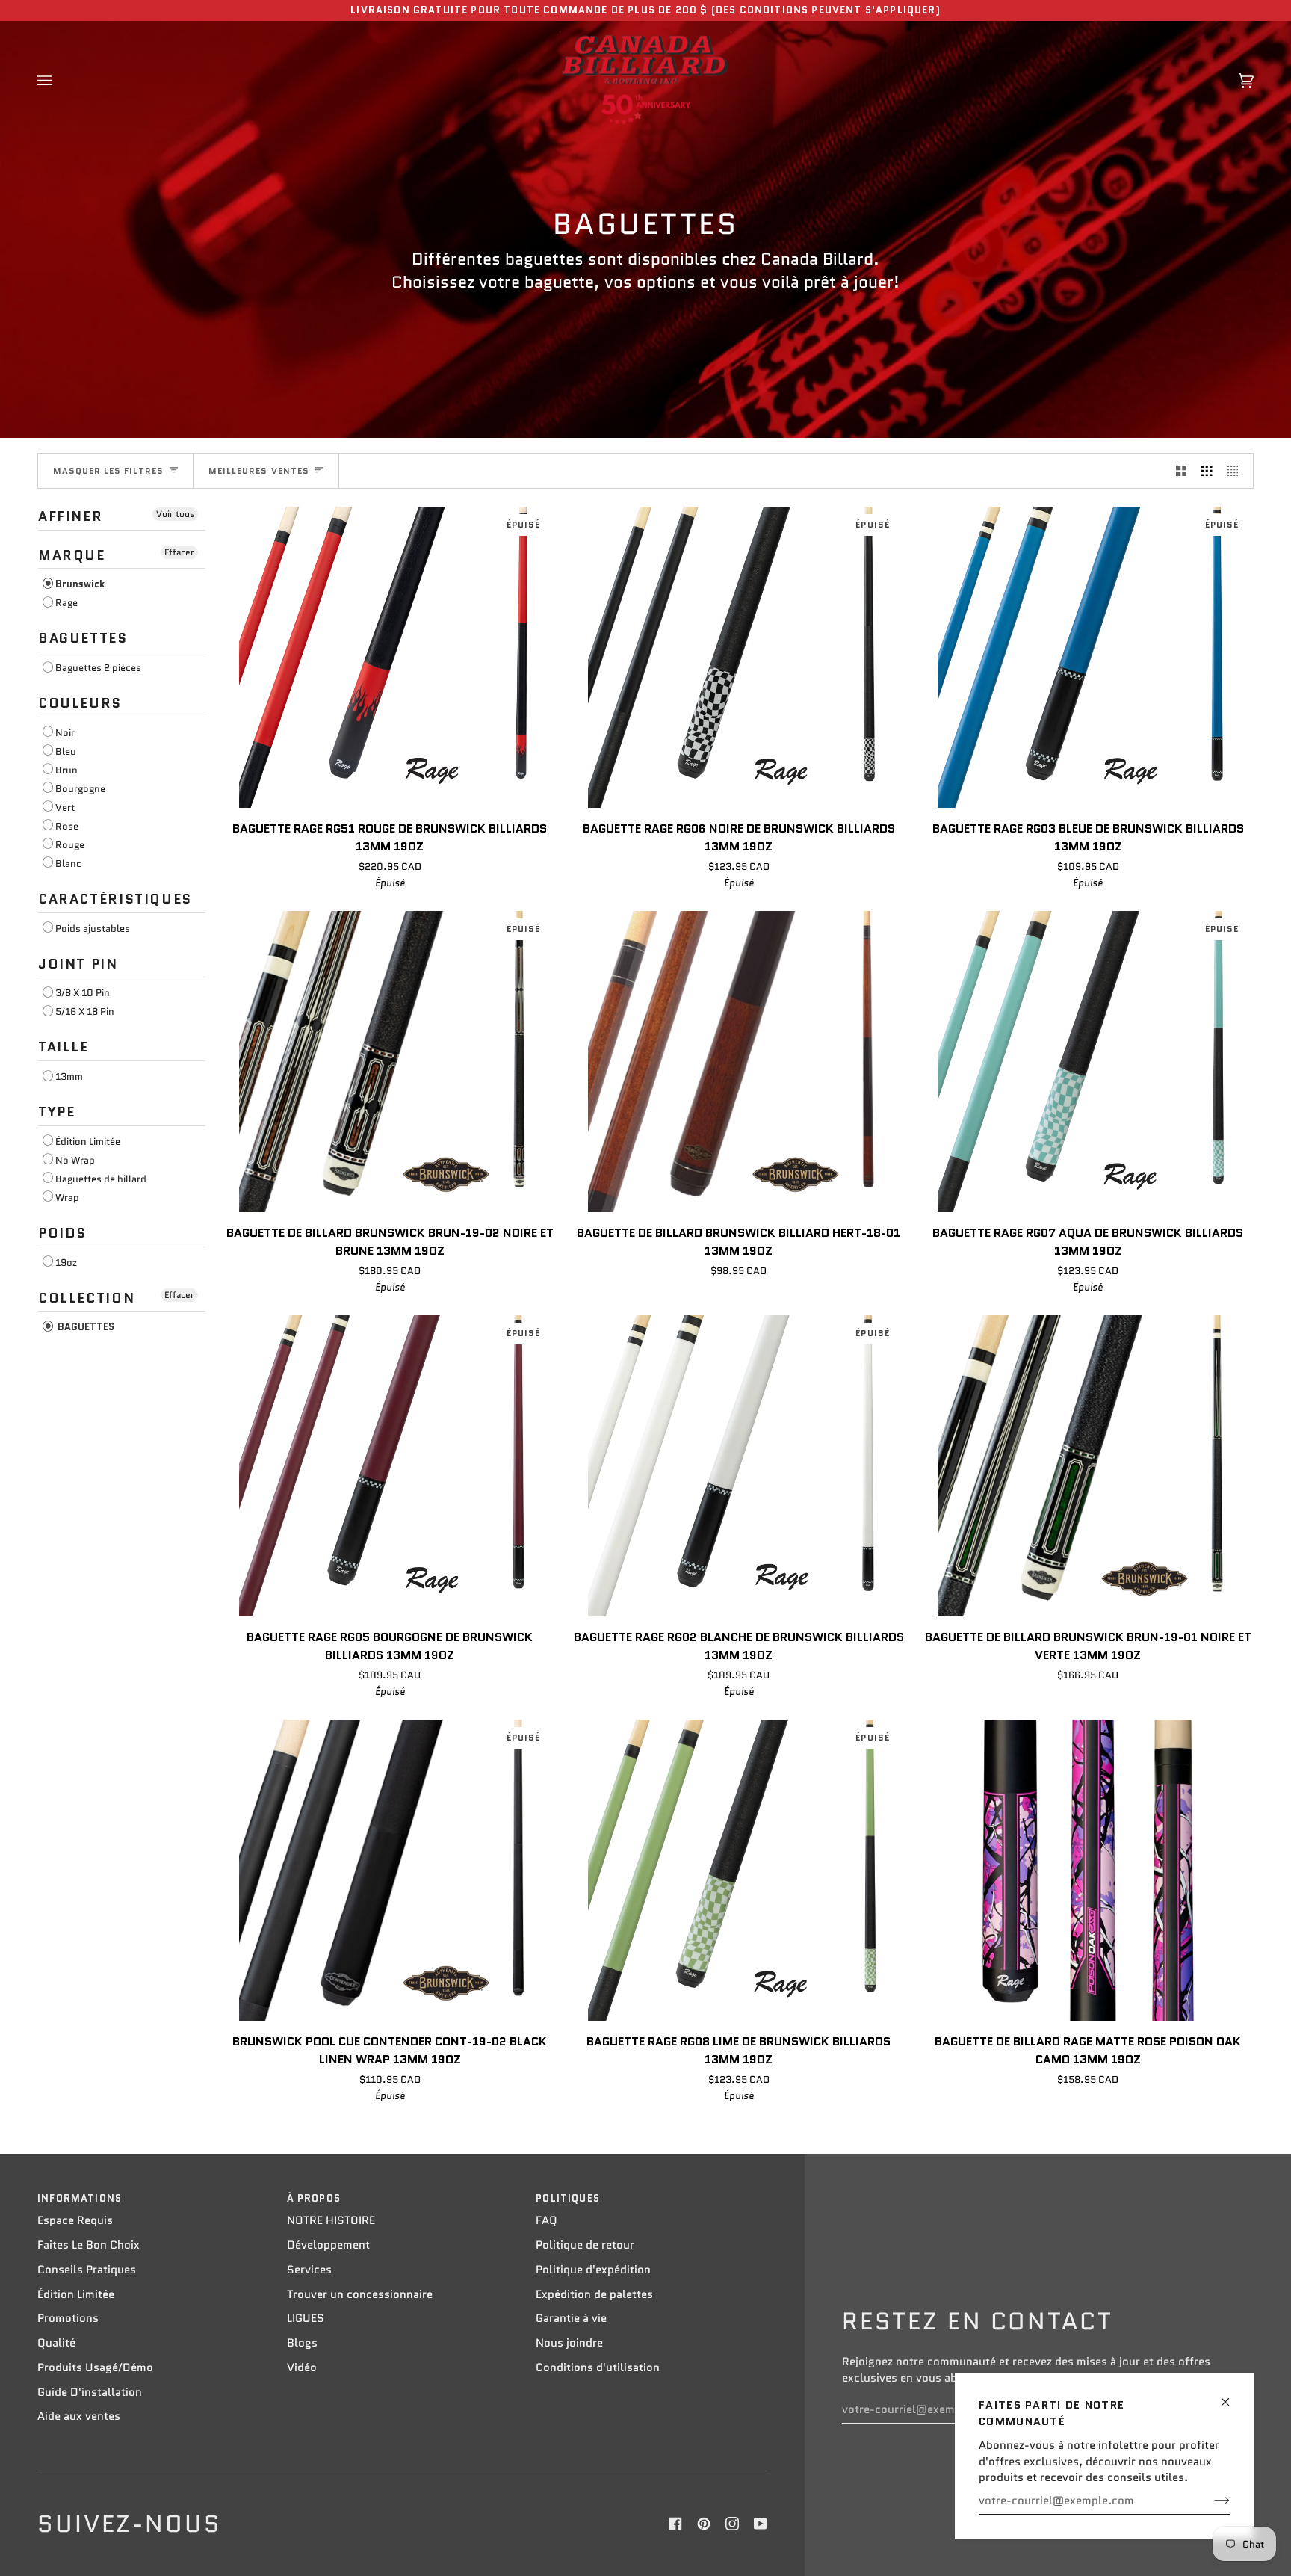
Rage (66, 603)
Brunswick (80, 584)
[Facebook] (675, 2524)
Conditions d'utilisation (598, 2367)
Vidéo (302, 2367)
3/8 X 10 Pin (83, 993)
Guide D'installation (90, 2392)
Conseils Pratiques (87, 2270)
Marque (72, 555)
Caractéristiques (115, 899)
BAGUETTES (85, 1327)
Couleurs (80, 703)
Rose (67, 826)
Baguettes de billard (101, 1179)
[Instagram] (732, 2524)
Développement (328, 2245)
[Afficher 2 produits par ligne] (1182, 471)
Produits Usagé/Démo (95, 2367)
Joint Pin (78, 964)
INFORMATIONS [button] (80, 2198)
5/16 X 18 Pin (85, 1011)
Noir (65, 733)
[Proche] (1232, 2396)
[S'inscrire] (1210, 2501)
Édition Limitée (88, 1142)
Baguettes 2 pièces (98, 668)
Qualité (56, 2343)
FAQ (547, 2220)
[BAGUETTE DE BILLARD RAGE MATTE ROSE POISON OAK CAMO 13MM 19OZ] (1088, 1870)
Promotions (68, 2318)
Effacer (179, 552)
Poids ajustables (93, 929)
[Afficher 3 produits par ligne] (1207, 471)
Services (309, 2270)
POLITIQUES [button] (568, 2198)
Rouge (70, 845)
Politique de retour (585, 2245)
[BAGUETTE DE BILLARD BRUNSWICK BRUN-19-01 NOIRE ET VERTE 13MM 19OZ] (1088, 1466)
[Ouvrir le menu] (60, 81)
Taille (64, 1047)
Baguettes (83, 638)
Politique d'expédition (593, 2270)
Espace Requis (75, 2220)
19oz (66, 1263)
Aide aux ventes (79, 2416)
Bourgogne (80, 789)
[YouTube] (761, 2524)
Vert (65, 807)
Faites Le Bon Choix (89, 2245)
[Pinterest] (704, 2524)
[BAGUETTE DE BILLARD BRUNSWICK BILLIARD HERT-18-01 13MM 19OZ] (739, 1062)
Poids (62, 1233)
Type (56, 1112)
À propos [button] (314, 2198)
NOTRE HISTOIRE (331, 2220)
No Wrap (75, 1160)
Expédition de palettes (594, 2294)
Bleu (66, 751)
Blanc (68, 864)
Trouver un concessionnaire (360, 2294)
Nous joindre (569, 2343)
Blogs (302, 2343)
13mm (69, 1077)
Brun (66, 770)
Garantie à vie (571, 2318)
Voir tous (175, 514)
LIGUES (306, 2318)
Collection (86, 1298)
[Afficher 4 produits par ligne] (1237, 471)
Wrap (67, 1198)
